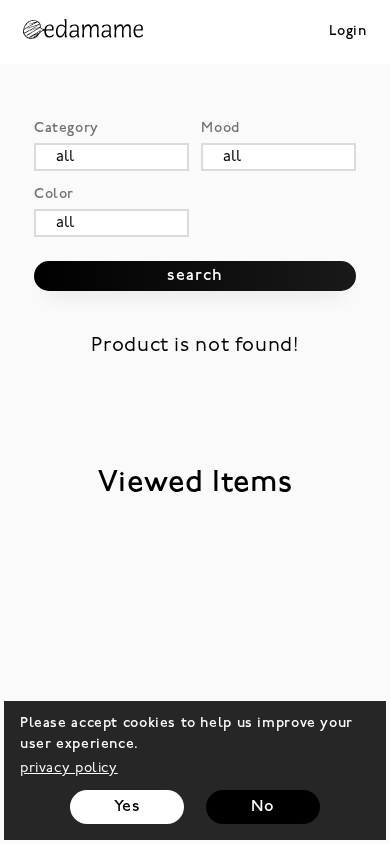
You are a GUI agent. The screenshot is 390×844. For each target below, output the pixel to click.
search (195, 276)
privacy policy (69, 768)
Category (66, 128)
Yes (127, 807)
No (262, 807)
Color (54, 194)
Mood (220, 128)
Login (348, 31)
